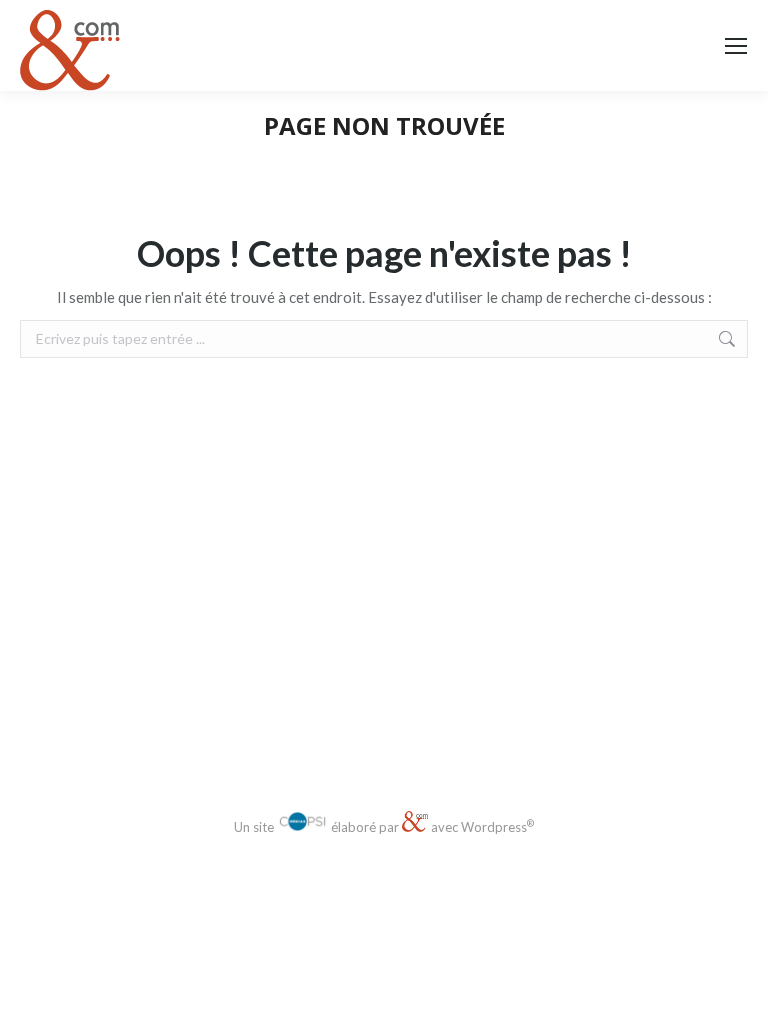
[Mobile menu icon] (736, 46)
